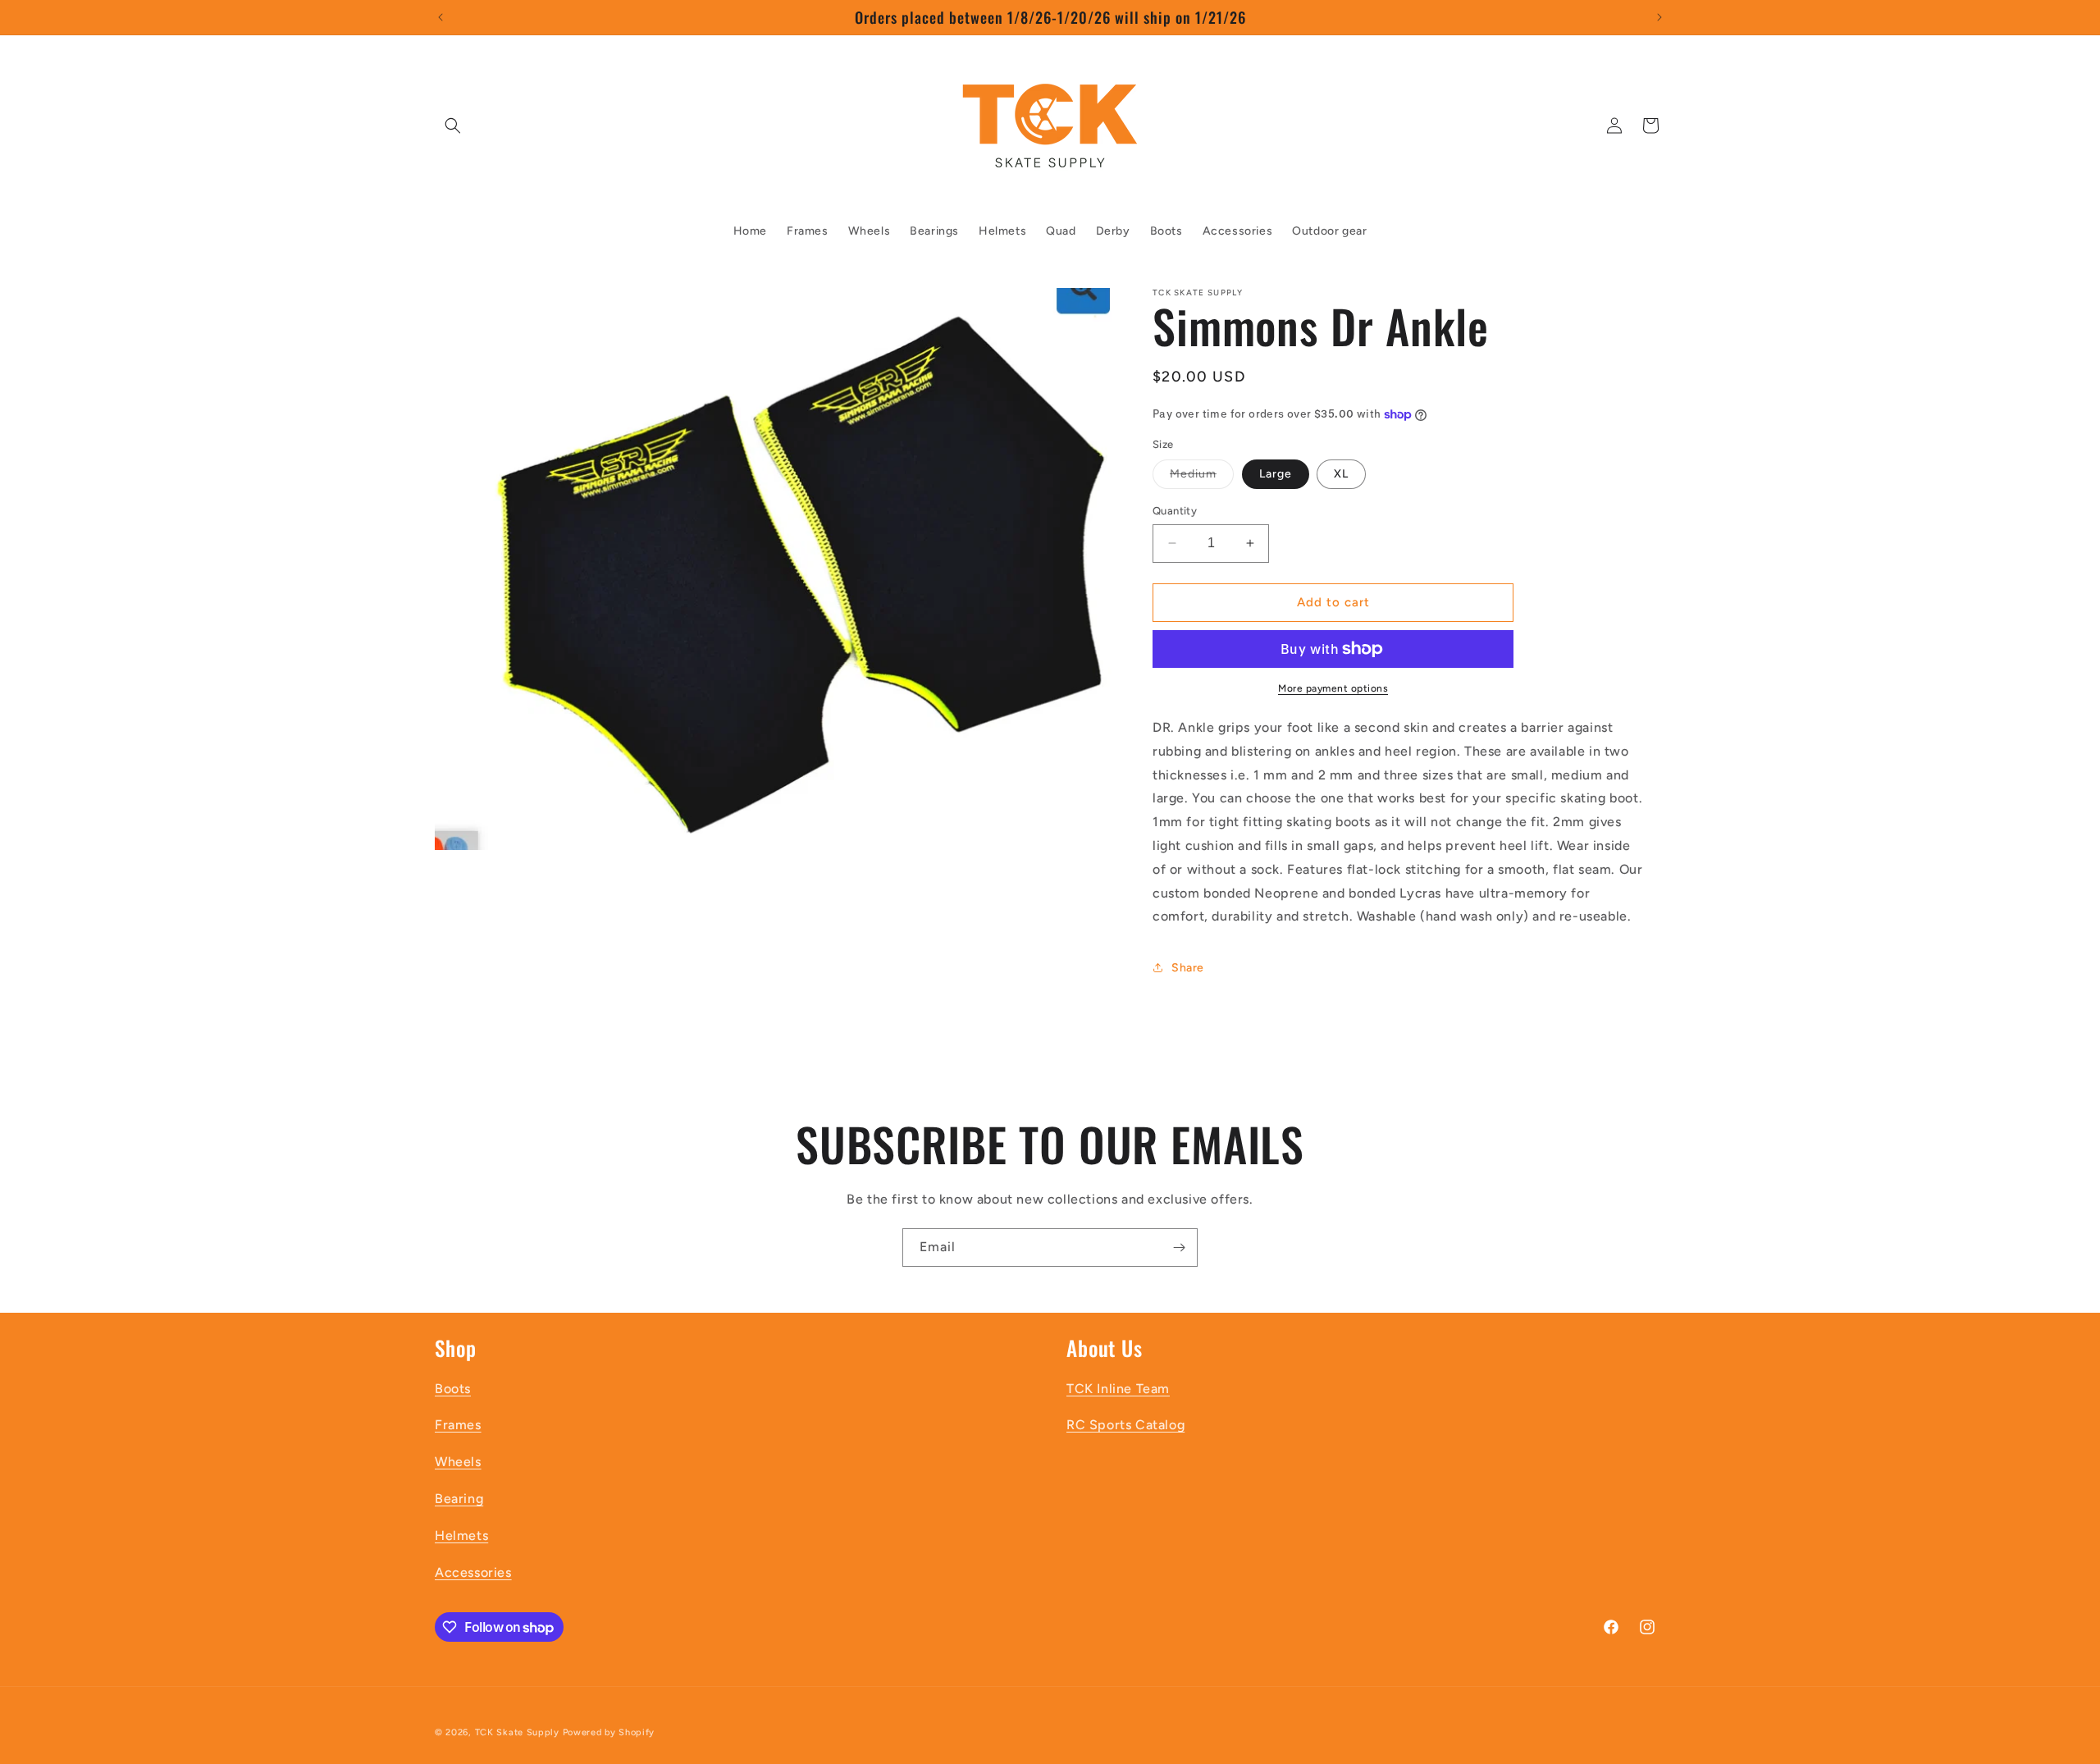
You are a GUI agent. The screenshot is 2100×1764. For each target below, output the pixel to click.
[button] (453, 126)
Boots (453, 1389)
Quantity (1175, 511)
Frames (458, 1425)
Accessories (473, 1572)
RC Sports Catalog (1125, 1425)
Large (1276, 474)
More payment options (1333, 688)
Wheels (458, 1462)
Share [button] (1188, 968)
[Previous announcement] (441, 17)
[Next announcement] (1659, 17)
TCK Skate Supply (517, 1732)
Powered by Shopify (609, 1732)
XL (1341, 474)
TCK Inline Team (1118, 1389)
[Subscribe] (1179, 1248)
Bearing (459, 1499)
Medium (1202, 478)
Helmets (461, 1536)
